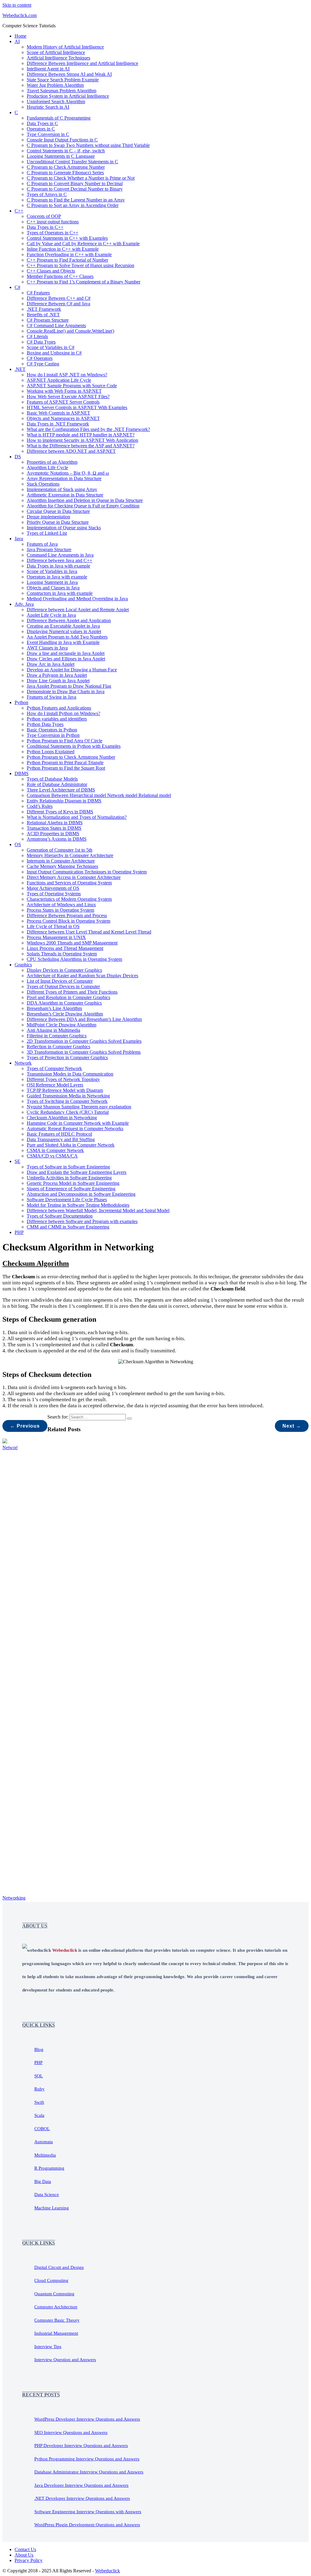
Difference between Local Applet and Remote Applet (78, 610)
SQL (39, 2076)
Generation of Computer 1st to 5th (60, 850)
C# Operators (40, 358)
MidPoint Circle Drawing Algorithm (62, 1025)
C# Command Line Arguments (56, 325)
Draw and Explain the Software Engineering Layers (77, 1172)
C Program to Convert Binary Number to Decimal (75, 183)
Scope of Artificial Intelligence (56, 52)
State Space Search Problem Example (63, 80)
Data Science (47, 2195)
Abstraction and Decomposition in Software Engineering (81, 1194)
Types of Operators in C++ (53, 233)
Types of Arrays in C (47, 194)
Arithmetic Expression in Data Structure (65, 495)
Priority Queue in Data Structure (58, 522)
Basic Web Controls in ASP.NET (58, 413)
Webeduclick (108, 2571)
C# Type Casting (43, 364)
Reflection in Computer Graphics (58, 1047)
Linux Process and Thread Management (65, 948)
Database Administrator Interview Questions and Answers (89, 2472)
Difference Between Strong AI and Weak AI (69, 74)
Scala (39, 2115)
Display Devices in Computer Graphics (64, 970)
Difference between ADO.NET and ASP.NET (71, 451)
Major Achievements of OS (53, 888)
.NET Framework (44, 309)
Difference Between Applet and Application (69, 620)
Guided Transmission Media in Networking (68, 1096)
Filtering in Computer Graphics (57, 1036)
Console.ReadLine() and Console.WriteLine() (70, 331)
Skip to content (17, 5)
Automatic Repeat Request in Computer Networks (75, 1129)
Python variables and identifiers (57, 719)
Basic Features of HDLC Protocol (59, 1134)
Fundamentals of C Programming (59, 118)
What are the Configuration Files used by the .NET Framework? (88, 429)
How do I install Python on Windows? (63, 713)
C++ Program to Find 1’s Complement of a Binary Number (84, 282)
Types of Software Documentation (60, 1216)
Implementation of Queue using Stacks (64, 528)
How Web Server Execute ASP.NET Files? (68, 397)
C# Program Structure (48, 320)
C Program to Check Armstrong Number (66, 167)
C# (17, 287)
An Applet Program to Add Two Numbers (67, 637)
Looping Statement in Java (52, 582)
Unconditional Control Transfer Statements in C (72, 162)
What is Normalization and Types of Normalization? (77, 817)
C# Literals (37, 336)
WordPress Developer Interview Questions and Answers (87, 2419)
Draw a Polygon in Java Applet (57, 675)
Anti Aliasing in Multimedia (53, 1030)
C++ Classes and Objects (51, 271)
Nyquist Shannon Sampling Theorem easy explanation (79, 1107)
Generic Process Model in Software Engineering (73, 1183)
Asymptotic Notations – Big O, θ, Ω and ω (68, 473)
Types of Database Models (52, 779)
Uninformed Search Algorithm (56, 102)
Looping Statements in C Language (61, 156)
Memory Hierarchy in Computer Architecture (70, 855)
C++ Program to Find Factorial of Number (67, 260)
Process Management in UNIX (56, 937)
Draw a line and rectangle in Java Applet (66, 653)
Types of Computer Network (54, 1068)
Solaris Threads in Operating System (62, 954)
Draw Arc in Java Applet (51, 664)
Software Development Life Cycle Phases (67, 1200)
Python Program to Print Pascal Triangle (65, 763)
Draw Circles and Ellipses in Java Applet (66, 659)
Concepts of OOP (44, 216)
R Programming (49, 2168)
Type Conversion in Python (53, 735)
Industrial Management (56, 2333)
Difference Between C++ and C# (59, 298)
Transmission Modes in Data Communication (70, 1074)
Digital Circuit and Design (59, 2267)
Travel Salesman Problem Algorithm (62, 91)
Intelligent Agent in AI (48, 69)
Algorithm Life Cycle (47, 468)
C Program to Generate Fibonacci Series (65, 173)
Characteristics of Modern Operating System (69, 899)
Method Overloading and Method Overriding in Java (77, 599)
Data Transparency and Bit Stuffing (61, 1139)
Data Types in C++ (45, 227)
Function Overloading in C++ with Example (69, 254)
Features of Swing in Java (51, 697)
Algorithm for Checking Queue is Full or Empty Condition (83, 506)
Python (21, 702)
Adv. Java (24, 604)
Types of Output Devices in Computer (63, 986)
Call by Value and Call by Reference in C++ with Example (83, 244)
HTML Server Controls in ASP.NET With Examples (77, 407)
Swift (39, 2102)
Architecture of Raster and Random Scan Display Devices (82, 976)
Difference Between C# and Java (58, 304)
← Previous (25, 1426)
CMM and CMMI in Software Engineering (68, 1227)
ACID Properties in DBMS (53, 834)
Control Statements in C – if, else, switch (66, 151)
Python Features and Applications (59, 708)
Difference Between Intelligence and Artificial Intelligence (82, 63)
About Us (24, 2555)
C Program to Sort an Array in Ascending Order (73, 205)
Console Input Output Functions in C (62, 140)
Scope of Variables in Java (52, 571)
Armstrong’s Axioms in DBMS (57, 839)
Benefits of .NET (43, 315)
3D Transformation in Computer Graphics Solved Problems (84, 1052)
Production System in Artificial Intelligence (68, 96)
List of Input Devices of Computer (60, 981)
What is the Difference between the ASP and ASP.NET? (81, 446)
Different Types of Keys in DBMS (60, 812)
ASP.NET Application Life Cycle (59, 380)
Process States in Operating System (60, 910)
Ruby (39, 2089)
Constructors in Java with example (60, 593)
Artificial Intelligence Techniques (58, 58)
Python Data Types (45, 724)
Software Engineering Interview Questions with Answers (88, 2512)
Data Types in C (42, 123)
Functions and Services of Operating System (69, 883)
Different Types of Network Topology (63, 1079)
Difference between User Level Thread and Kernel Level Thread (89, 932)
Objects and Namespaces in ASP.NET (63, 418)
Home (21, 36)
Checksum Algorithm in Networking (62, 1118)
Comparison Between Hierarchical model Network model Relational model (99, 795)
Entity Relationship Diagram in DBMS (64, 801)
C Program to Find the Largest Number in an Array (76, 200)
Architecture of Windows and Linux (61, 905)
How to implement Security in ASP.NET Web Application (82, 440)
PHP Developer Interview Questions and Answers (81, 2446)
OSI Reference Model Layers (55, 1085)
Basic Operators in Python (52, 730)
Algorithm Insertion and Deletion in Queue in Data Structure (85, 500)
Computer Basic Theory (57, 2320)
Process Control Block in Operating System (68, 921)
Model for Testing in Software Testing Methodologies (78, 1205)
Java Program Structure (49, 549)
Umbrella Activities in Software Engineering (69, 1178)
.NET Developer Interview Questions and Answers (82, 2498)
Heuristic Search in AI (48, 107)
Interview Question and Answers (65, 2360)
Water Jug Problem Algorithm (55, 85)
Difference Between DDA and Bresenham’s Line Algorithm (84, 1019)
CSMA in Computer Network (55, 1150)
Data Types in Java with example (58, 566)
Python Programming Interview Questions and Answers (87, 2459)
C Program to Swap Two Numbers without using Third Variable (88, 145)
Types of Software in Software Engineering (68, 1167)
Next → (292, 1426)
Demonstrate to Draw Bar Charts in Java (66, 691)
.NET (20, 369)
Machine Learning (52, 2208)
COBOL (42, 2129)
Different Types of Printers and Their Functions (72, 992)
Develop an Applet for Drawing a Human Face (72, 670)
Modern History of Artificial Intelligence (65, 47)
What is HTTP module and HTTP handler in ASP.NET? (81, 435)
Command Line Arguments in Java (60, 555)
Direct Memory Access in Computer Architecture (74, 877)
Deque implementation (48, 517)
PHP (19, 1232)
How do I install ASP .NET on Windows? (67, 375)
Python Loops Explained (51, 752)
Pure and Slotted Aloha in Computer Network (71, 1145)
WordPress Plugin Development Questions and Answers (87, 2525)
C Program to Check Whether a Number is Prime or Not (81, 178)
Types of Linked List (47, 533)
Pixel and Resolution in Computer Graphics (68, 997)
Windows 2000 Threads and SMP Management (72, 943)
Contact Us (25, 2549)
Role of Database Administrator (57, 784)
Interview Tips (48, 2347)
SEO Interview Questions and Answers (71, 2432)
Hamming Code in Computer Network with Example (78, 1123)
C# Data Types (41, 342)
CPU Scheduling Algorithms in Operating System (74, 959)
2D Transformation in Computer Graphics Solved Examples (84, 1041)
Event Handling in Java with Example (63, 642)
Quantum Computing (54, 2294)
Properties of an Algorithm (52, 462)
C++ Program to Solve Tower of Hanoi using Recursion (80, 265)
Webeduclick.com (20, 15)
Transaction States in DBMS (54, 828)
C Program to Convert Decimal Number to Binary (75, 189)
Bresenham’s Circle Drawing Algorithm (65, 1014)
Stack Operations (43, 484)
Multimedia (45, 2155)
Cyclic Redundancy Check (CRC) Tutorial (68, 1112)
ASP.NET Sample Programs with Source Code (72, 386)
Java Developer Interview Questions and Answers (81, 2485)
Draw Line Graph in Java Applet (58, 681)
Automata (44, 2142)
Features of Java (42, 544)
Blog (39, 2049)
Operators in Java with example (57, 577)
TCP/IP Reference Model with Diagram (65, 1090)
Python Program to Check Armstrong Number (71, 757)
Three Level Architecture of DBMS (61, 790)
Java (19, 539)
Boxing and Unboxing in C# (54, 353)
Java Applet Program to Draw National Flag (69, 686)
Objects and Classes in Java (53, 588)
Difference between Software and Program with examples (82, 1221)
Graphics (23, 965)
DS (18, 457)
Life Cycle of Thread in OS (53, 926)
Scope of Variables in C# (51, 347)
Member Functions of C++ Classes (60, 276)
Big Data (43, 2181)
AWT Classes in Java (47, 648)
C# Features (38, 293)
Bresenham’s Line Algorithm (54, 1008)
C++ (19, 211)
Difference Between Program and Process (67, 915)
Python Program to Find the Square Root (66, 768)
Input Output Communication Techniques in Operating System (87, 872)
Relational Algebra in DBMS (55, 823)
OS (18, 844)
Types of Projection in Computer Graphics (67, 1058)
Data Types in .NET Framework (58, 424)
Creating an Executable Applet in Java (63, 626)
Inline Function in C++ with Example (63, 249)
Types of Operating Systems (54, 894)
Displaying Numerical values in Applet (64, 631)
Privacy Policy (29, 2560)
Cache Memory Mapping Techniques (62, 866)
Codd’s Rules (40, 806)
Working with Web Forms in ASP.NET (64, 391)
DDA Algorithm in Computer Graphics (64, 1003)
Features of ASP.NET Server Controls (63, 402)
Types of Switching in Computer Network (67, 1101)
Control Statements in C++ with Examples (67, 238)
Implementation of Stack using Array (62, 489)
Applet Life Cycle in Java (51, 615)
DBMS (22, 773)
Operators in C (41, 129)
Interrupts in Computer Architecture (61, 861)
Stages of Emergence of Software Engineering (71, 1189)
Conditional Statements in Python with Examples (74, 746)
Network (23, 1063)
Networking (14, 1898)
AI (17, 41)
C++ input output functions (53, 222)
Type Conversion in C (48, 134)
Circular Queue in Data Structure (58, 511)
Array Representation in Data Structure (64, 478)
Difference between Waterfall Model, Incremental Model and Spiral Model (98, 1210)
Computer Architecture (56, 2307)
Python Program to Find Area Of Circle (65, 741)
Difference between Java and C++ (60, 560)
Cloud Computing (51, 2280)
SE (17, 1161)
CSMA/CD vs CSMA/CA (52, 1156)
